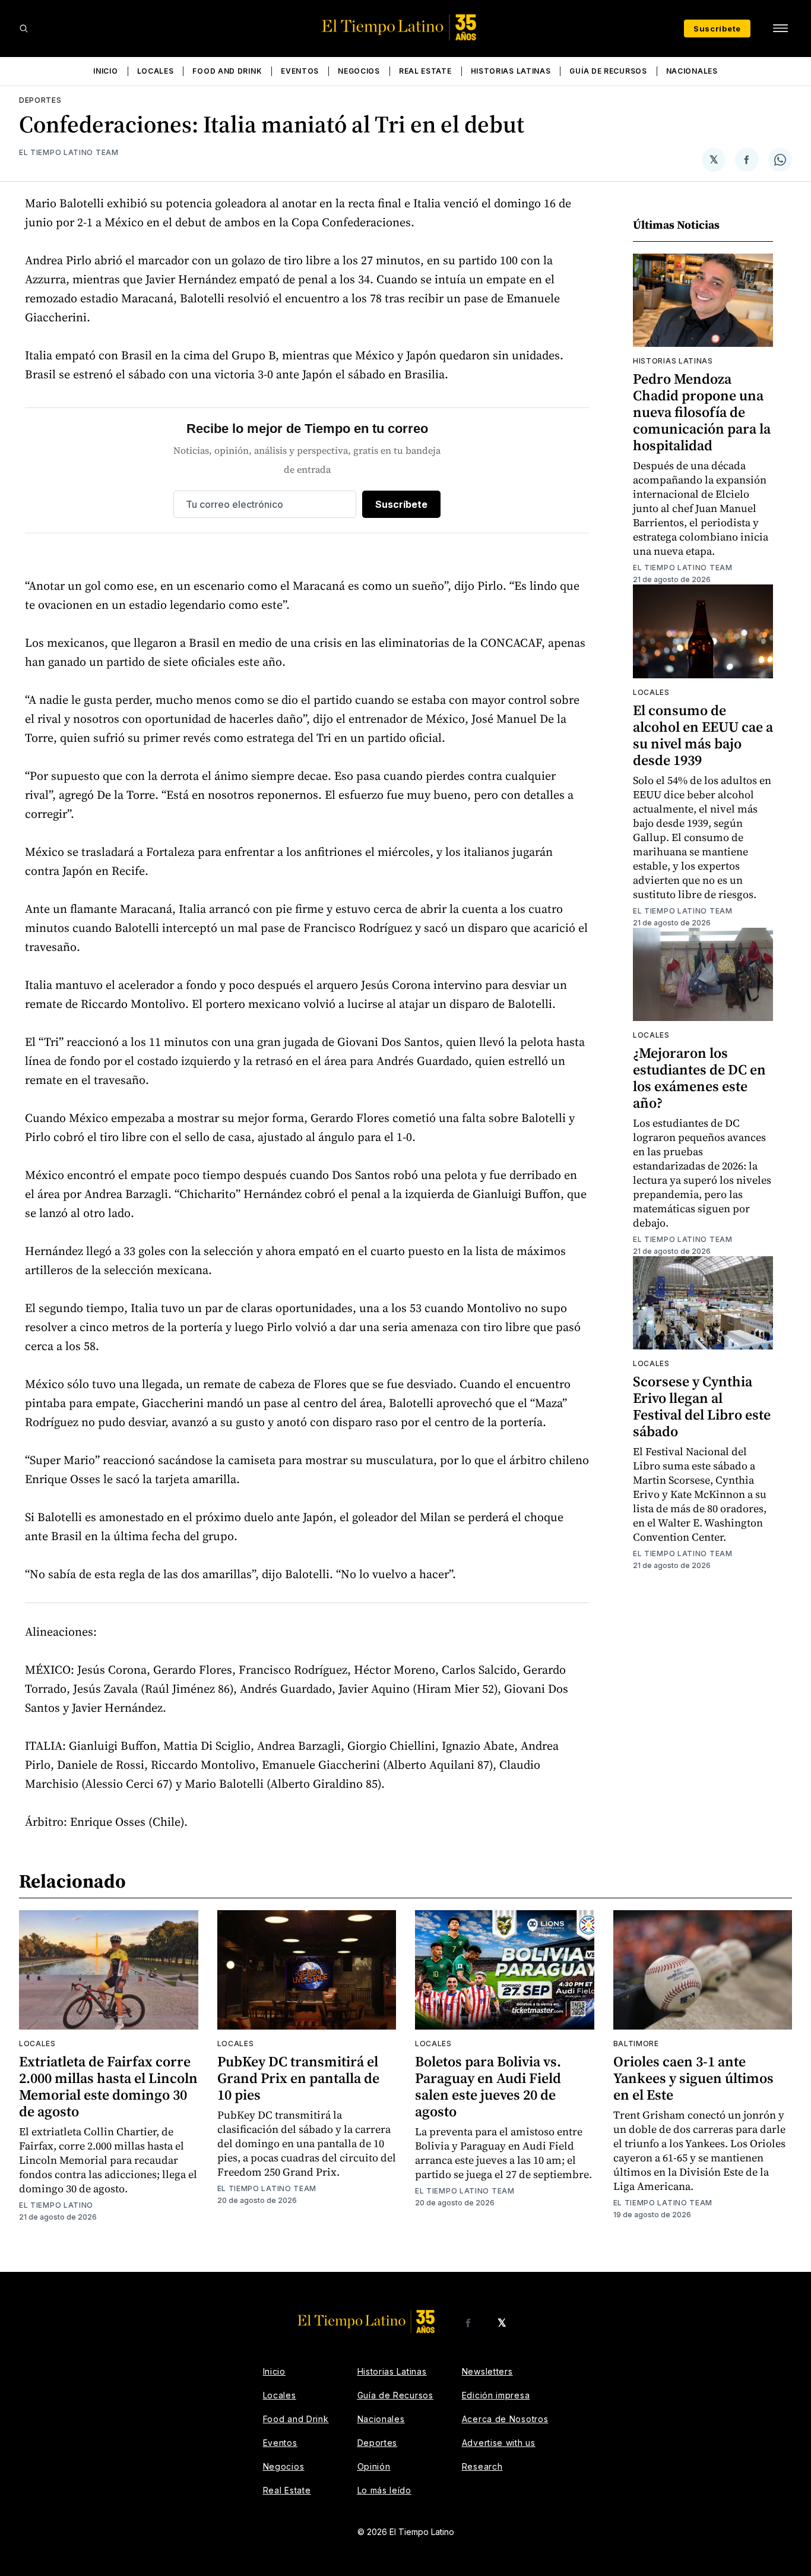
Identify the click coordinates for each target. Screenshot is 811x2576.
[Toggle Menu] (780, 29)
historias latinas (673, 361)
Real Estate (425, 71)
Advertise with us (499, 2443)
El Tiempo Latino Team (69, 152)
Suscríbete (717, 29)
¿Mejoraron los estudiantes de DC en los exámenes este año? (699, 1078)
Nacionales (692, 71)
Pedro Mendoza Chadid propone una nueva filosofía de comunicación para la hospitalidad (702, 412)
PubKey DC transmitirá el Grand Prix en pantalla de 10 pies (298, 2078)
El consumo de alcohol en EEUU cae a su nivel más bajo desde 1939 (703, 735)
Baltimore (636, 2044)
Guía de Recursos (608, 71)
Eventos (300, 71)
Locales (156, 71)
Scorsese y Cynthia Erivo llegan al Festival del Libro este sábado (702, 1406)
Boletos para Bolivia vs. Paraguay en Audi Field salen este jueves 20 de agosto (488, 2086)
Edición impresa (496, 2395)
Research (482, 2466)
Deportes (40, 100)
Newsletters (487, 2371)
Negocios (359, 71)
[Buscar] (24, 29)
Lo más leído (384, 2490)
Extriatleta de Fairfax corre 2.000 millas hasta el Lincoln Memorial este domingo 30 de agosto (108, 2086)
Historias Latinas (511, 71)
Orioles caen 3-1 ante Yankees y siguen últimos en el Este (693, 2078)
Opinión (374, 2466)
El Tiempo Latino (56, 2205)
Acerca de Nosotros (505, 2419)
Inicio (105, 71)
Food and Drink (227, 71)
